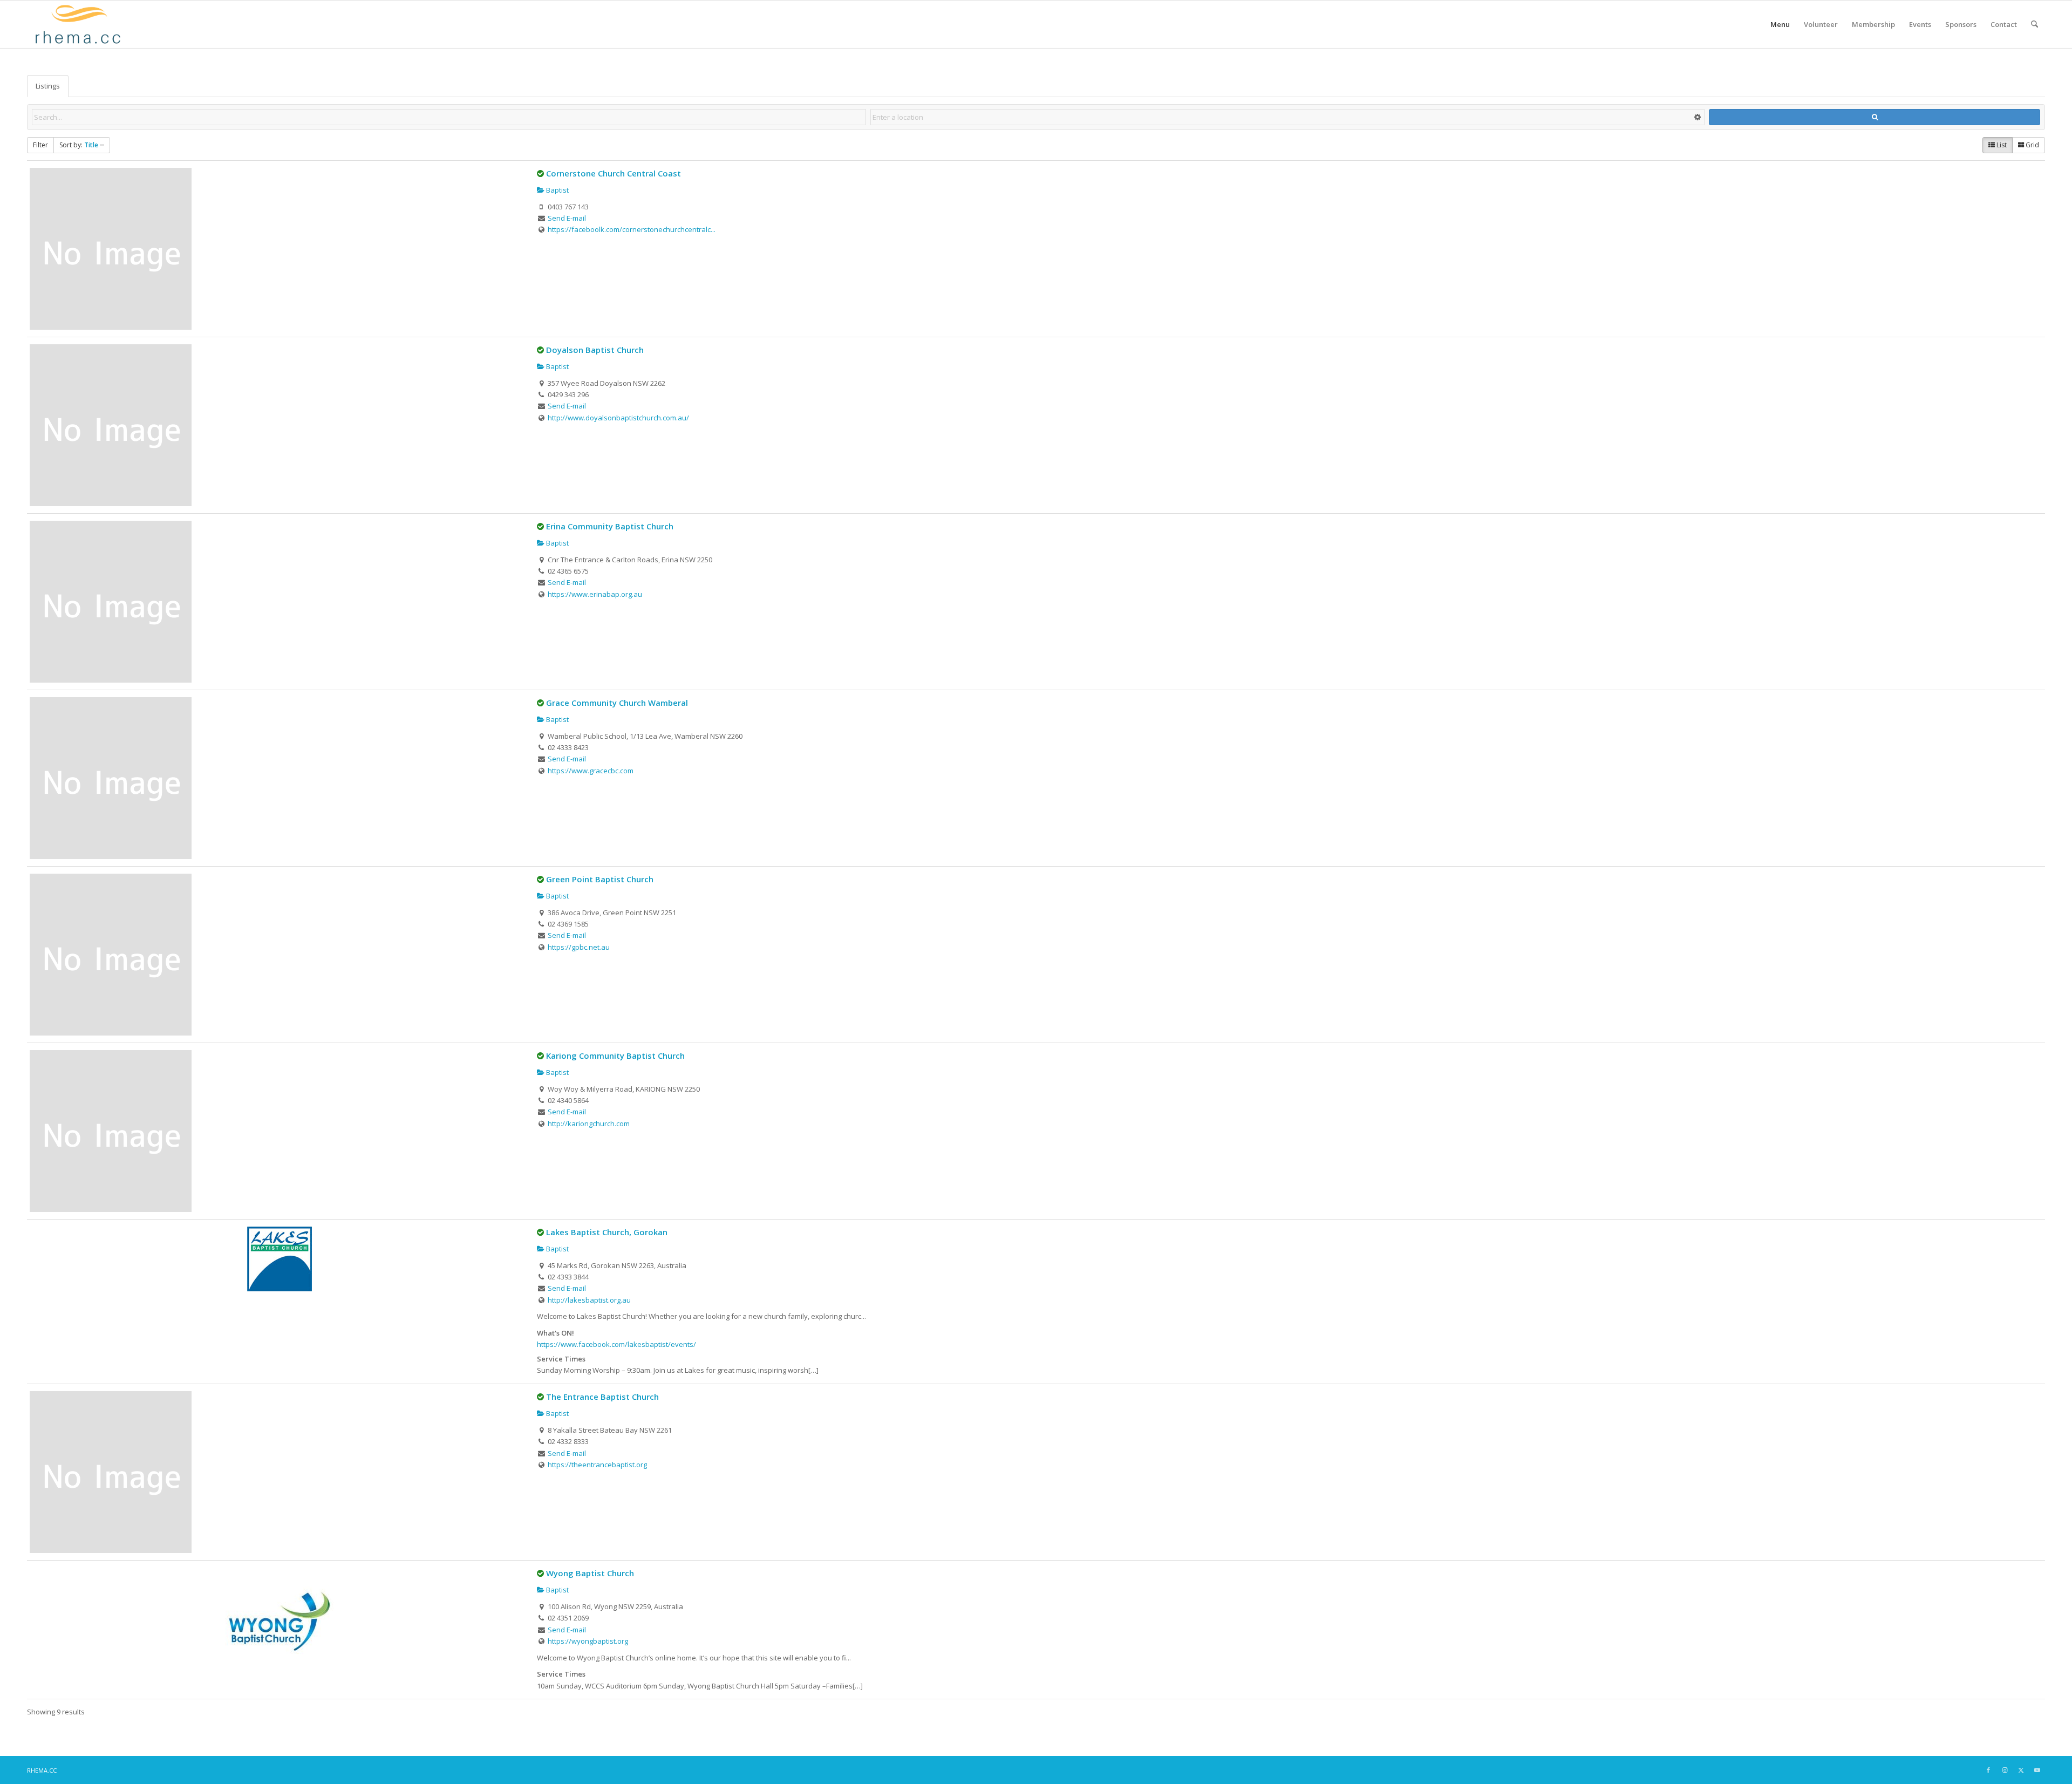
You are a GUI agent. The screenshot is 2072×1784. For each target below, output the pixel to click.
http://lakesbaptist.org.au (589, 1300)
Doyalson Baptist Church (595, 350)
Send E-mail (567, 218)
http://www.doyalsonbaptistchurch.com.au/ (618, 418)
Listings (48, 86)
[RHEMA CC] (77, 24)
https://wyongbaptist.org (588, 1641)
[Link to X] (2021, 1770)
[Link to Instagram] (2005, 1770)
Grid (2032, 145)
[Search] (2034, 24)
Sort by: (79, 145)
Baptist (557, 190)
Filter (40, 145)
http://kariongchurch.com (589, 1123)
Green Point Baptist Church (600, 879)
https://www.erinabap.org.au (595, 594)
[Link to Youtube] (2037, 1770)
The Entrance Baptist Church (602, 1397)
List (2001, 145)
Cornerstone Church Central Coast (614, 173)
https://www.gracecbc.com (591, 771)
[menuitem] (1780, 24)
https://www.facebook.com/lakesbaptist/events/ (616, 1344)
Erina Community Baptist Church (610, 526)
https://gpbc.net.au (579, 947)
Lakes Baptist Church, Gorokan (607, 1232)
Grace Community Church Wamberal (617, 703)
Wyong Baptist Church (590, 1573)
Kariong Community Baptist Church (615, 1056)
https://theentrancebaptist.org (597, 1465)
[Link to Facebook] (1988, 1770)
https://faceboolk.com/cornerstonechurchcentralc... (632, 229)
